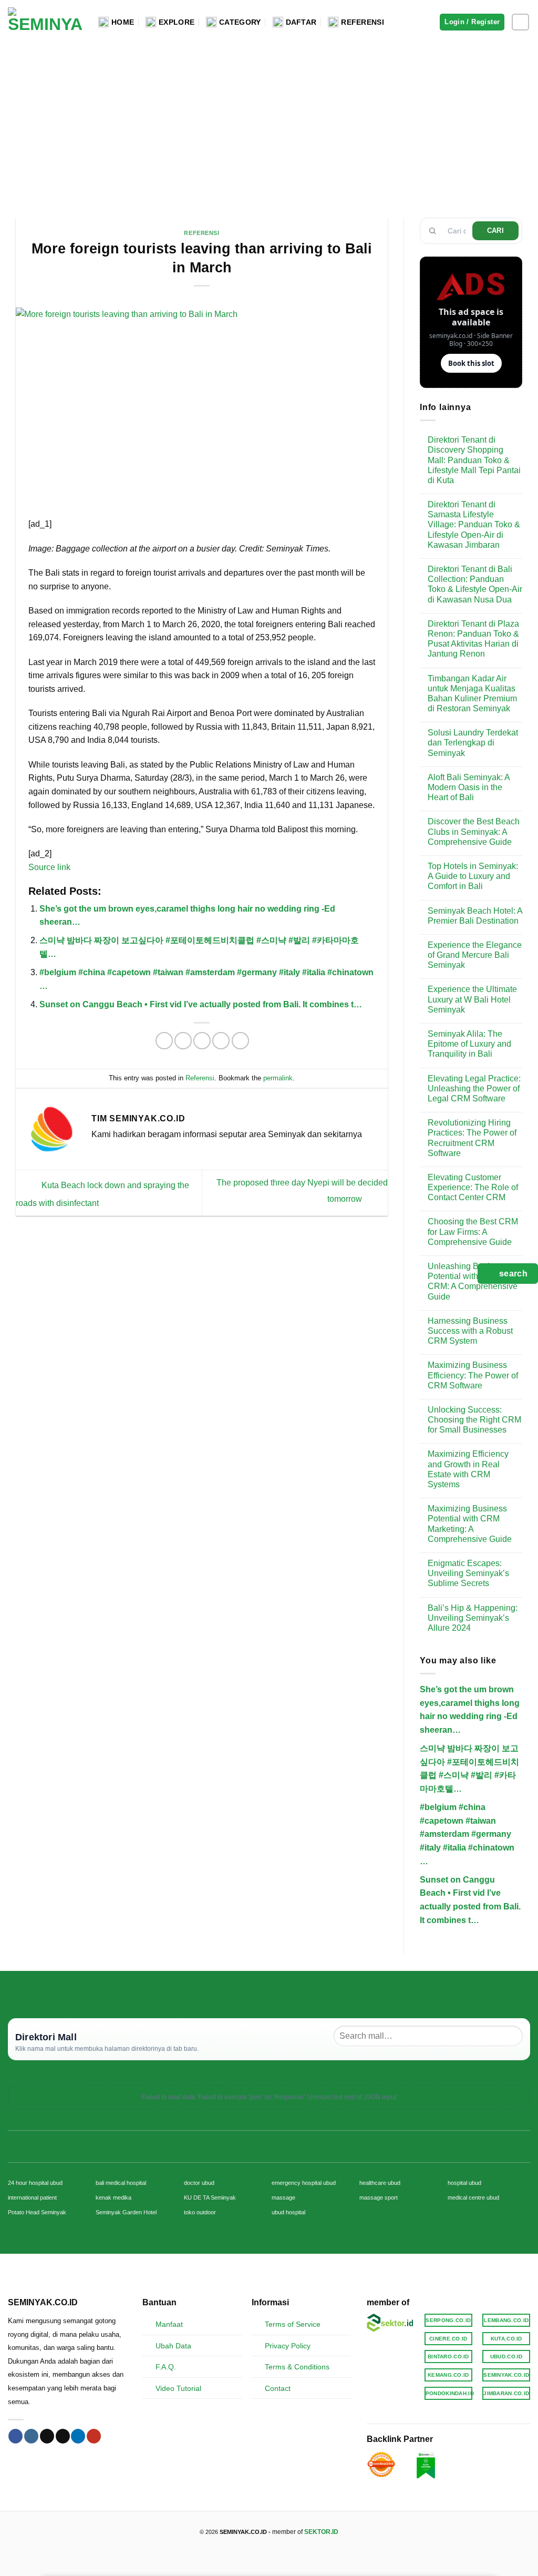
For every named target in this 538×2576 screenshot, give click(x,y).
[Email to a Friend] (202, 1041)
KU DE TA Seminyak (210, 2197)
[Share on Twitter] (183, 1041)
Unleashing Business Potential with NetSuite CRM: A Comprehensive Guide (473, 1281)
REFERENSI (363, 22)
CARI (496, 231)
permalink (278, 1078)
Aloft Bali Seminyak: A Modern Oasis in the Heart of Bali (469, 787)
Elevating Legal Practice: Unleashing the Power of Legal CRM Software (474, 1088)
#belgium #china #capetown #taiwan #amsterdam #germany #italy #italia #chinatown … (467, 1834)
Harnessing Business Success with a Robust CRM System (470, 1331)
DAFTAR (301, 22)
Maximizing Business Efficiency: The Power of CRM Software (473, 1375)
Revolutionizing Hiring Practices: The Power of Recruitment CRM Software (472, 1138)
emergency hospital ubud (304, 2183)
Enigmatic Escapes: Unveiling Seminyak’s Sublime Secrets (468, 1573)
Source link (49, 867)
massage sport (379, 2197)
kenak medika (113, 2197)
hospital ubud (464, 2183)
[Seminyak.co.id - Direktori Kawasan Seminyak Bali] (45, 22)
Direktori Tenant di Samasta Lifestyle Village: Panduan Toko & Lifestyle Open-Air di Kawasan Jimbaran (474, 525)
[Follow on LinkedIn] (78, 2436)
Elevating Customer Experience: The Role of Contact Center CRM (473, 1187)
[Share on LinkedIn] (240, 1041)
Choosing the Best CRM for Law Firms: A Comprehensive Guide (473, 1231)
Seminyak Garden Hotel (126, 2212)
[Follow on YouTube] (94, 2436)
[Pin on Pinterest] (221, 1041)
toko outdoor (200, 2212)
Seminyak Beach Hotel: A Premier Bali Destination (475, 916)
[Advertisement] (269, 123)
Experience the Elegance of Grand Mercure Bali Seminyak (475, 955)
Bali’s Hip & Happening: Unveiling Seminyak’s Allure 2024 (473, 1618)
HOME (123, 22)
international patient (32, 2197)
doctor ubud (199, 2183)
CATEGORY (240, 22)
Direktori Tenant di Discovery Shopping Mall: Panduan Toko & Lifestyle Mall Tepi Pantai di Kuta (474, 460)
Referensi (201, 233)
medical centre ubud (473, 2197)
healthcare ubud (380, 2183)
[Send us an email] (63, 2436)
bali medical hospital (121, 2183)
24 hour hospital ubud (35, 2183)
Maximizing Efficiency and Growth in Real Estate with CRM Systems (468, 1469)
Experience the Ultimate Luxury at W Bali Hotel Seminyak (472, 999)
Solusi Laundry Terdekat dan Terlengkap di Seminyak (473, 743)
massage (283, 2197)
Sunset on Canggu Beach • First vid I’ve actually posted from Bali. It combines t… (201, 1004)
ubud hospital (288, 2212)
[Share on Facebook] (164, 1041)
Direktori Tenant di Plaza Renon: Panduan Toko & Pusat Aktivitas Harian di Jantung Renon (473, 639)
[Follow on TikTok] (47, 2436)
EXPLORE (177, 22)
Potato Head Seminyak (37, 2212)
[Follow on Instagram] (520, 22)
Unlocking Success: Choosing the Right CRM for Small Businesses (474, 1420)
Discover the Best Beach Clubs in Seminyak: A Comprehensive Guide (474, 831)
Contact (278, 2388)
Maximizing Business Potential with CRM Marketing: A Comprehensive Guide (470, 1524)
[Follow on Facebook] (15, 2436)
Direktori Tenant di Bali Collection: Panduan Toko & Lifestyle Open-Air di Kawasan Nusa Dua (475, 584)
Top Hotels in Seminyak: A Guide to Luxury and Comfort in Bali (473, 876)
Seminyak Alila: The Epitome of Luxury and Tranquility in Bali (469, 1044)
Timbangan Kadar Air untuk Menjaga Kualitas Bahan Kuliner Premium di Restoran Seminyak (472, 694)
